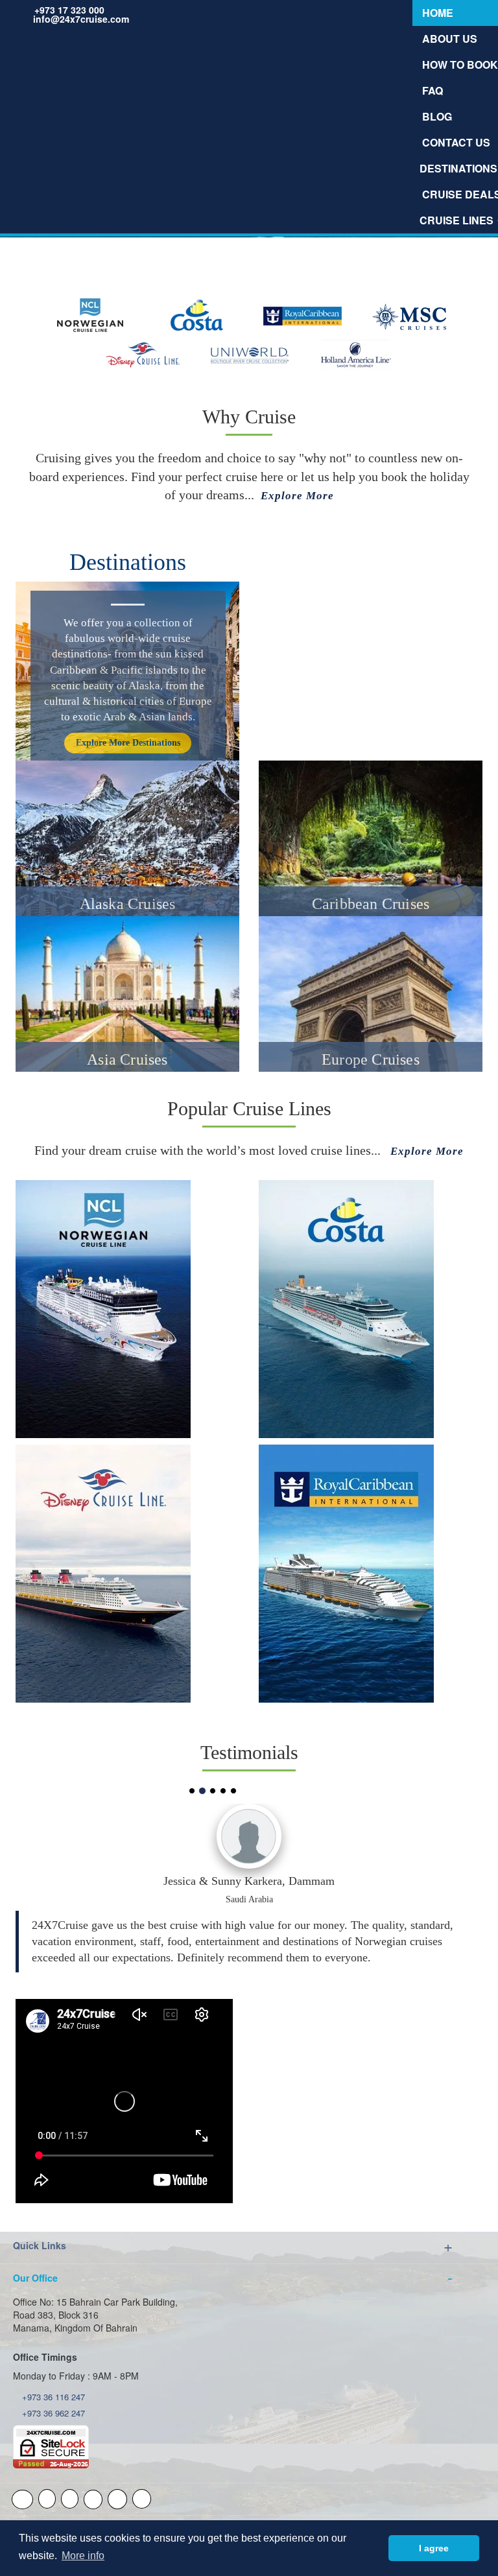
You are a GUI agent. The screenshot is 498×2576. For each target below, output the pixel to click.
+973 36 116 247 (52, 2397)
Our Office (35, 2278)
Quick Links (40, 2245)
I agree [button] (434, 2548)
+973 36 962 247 (52, 2413)
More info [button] (83, 2556)
